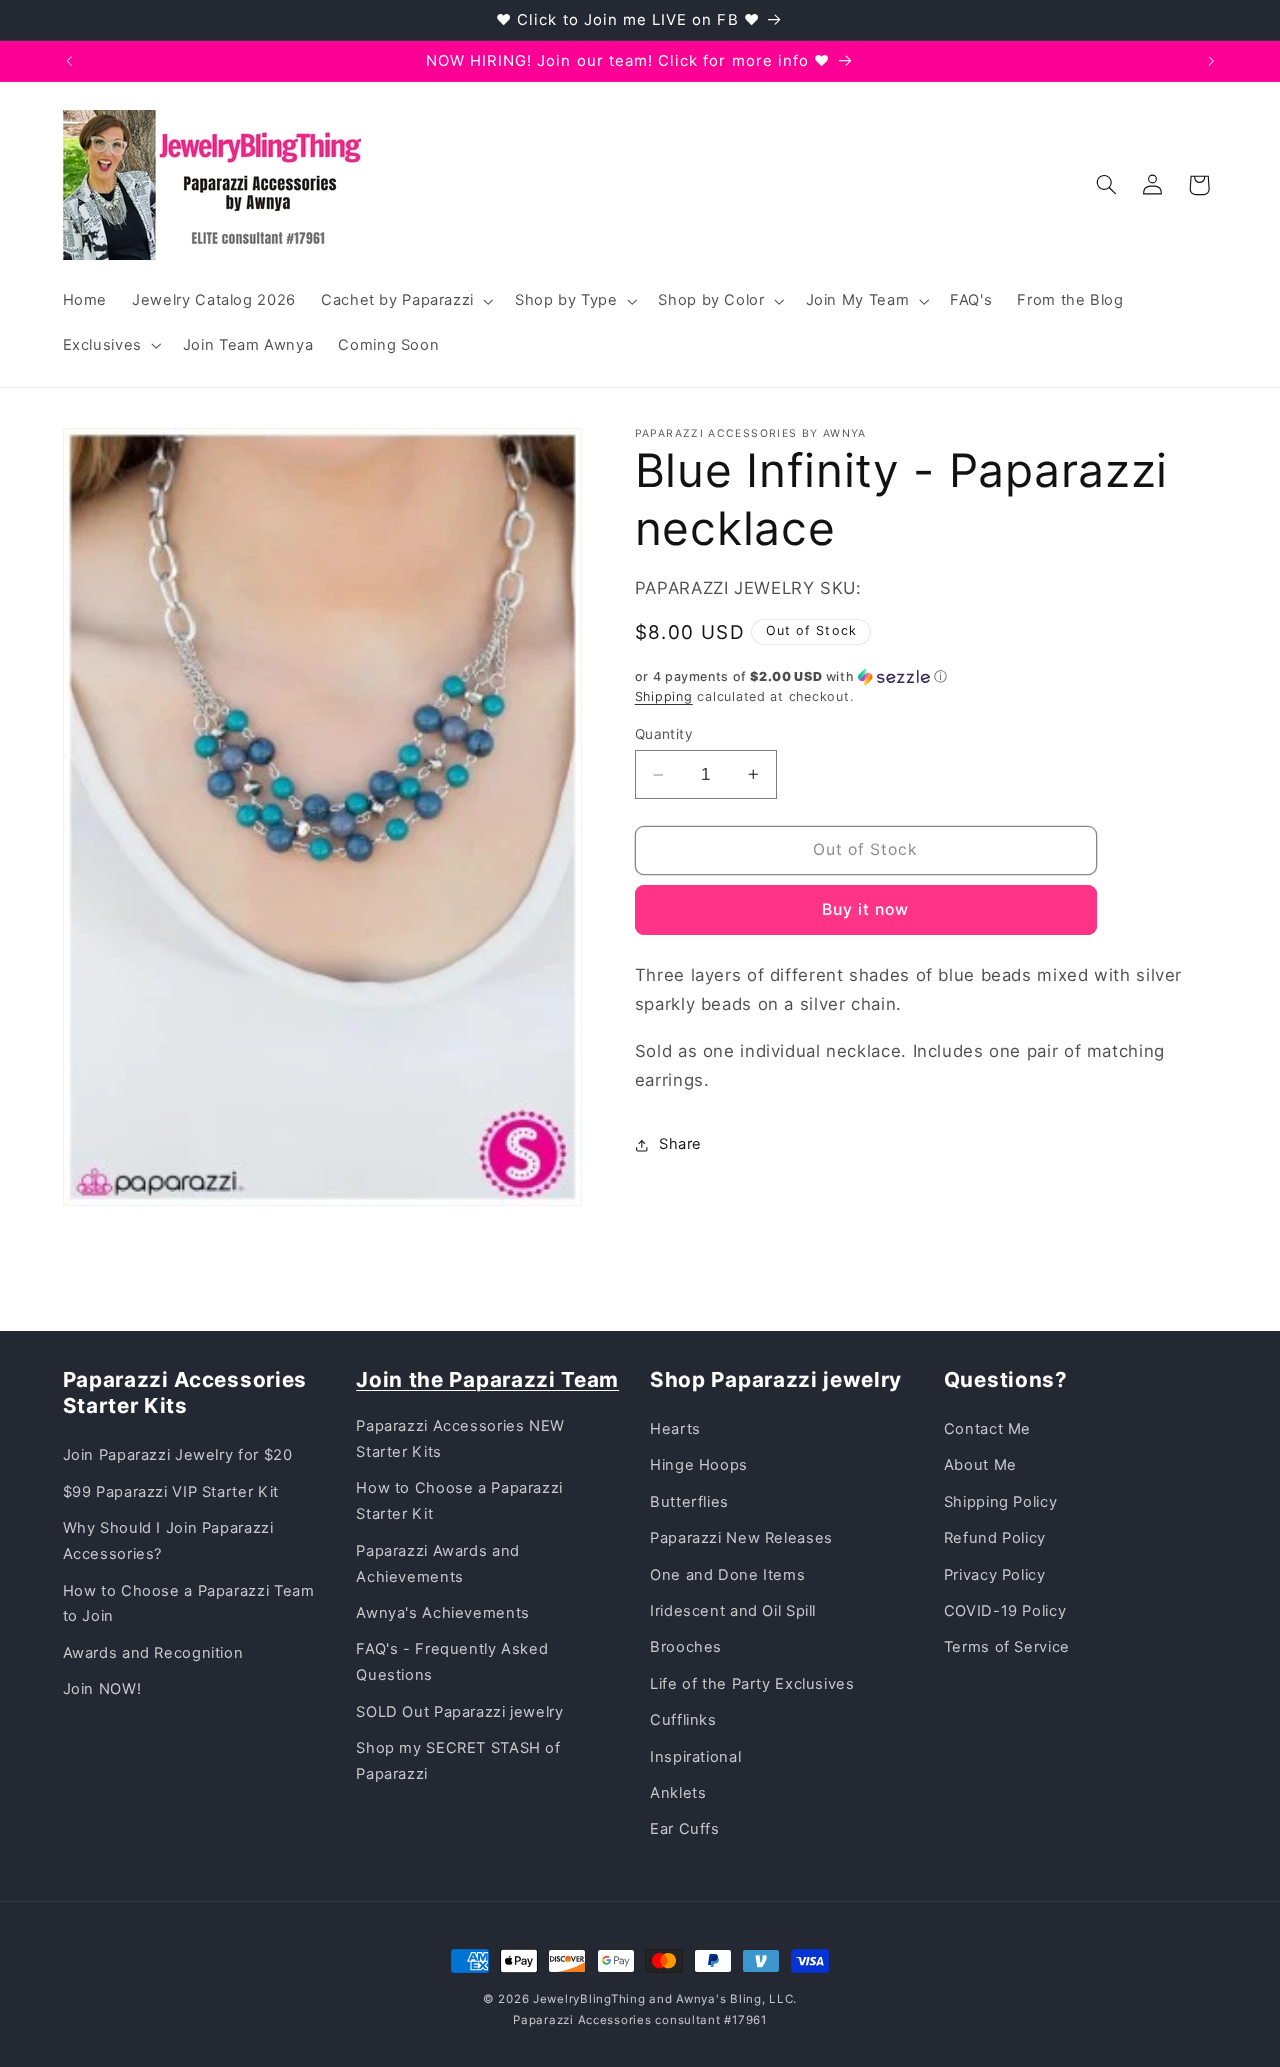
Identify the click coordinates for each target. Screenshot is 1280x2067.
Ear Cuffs (685, 1829)
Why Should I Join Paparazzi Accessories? (168, 1541)
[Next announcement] (1211, 61)
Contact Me (987, 1429)
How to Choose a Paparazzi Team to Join (189, 1604)
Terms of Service (1007, 1647)
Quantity (664, 734)
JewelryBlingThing (589, 1999)
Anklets (678, 1793)
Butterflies (689, 1502)
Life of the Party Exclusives (752, 1684)
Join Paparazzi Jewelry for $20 (178, 1455)
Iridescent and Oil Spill (733, 1611)
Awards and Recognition (153, 1653)
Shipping (664, 696)
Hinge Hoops (699, 1465)
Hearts (675, 1429)
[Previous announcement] (69, 61)
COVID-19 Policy (1005, 1611)
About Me (980, 1465)
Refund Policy (995, 1538)
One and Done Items (727, 1575)
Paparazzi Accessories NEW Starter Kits (460, 1439)
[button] (405, 301)
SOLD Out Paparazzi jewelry (459, 1712)
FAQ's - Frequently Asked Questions (452, 1662)
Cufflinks (683, 1720)
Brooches (686, 1647)
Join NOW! (102, 1689)
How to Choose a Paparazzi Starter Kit (459, 1501)
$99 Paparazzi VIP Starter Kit (171, 1492)
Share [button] (680, 1144)
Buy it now (866, 909)
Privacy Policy (995, 1575)
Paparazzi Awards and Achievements (438, 1564)
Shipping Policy (1000, 1502)
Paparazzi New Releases (741, 1538)
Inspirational (695, 1757)
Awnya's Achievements (443, 1613)
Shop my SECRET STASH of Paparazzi (458, 1761)
